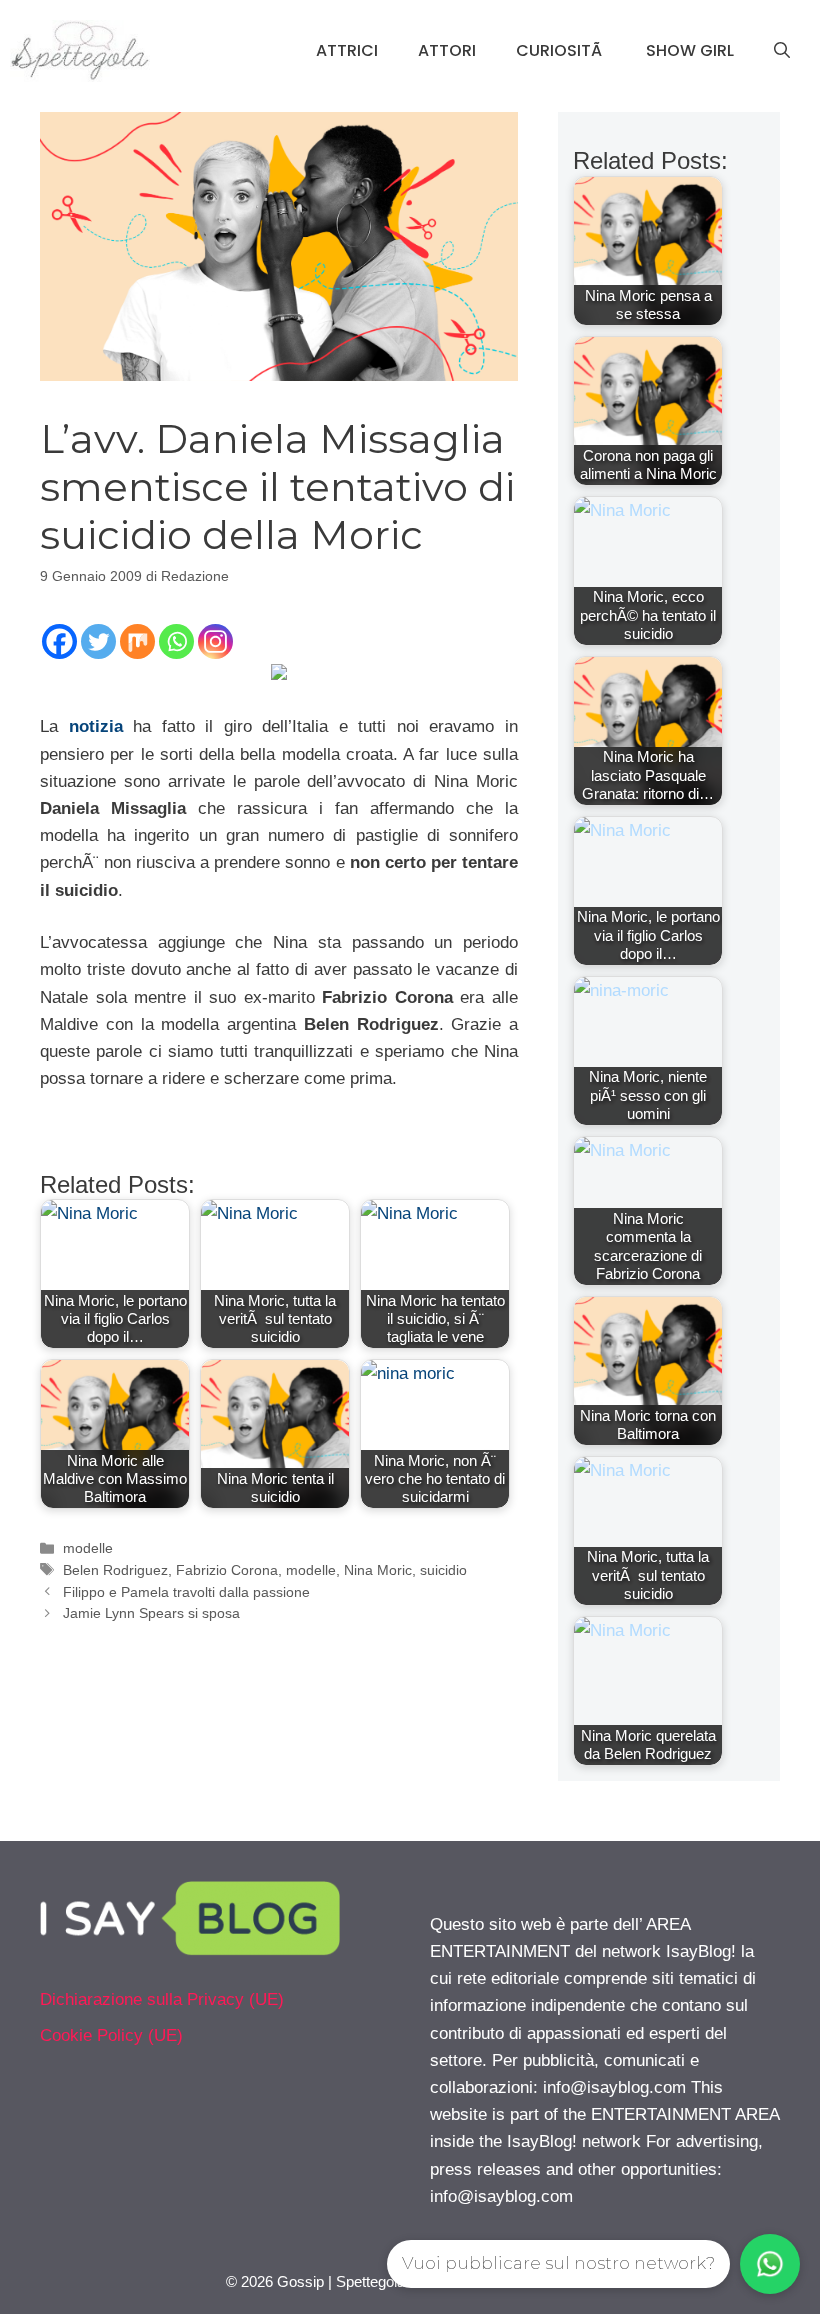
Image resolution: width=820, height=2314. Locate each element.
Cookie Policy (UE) (111, 2035)
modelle (88, 1548)
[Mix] (137, 641)
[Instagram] (215, 641)
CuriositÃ (561, 50)
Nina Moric (378, 1570)
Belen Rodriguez (115, 1570)
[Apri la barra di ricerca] (782, 51)
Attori (447, 50)
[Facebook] (59, 641)
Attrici (347, 50)
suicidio (443, 1570)
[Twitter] (98, 641)
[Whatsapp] (176, 641)
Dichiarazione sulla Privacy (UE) (162, 1999)
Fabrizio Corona (227, 1570)
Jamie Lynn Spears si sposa (151, 1613)
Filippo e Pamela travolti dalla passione (186, 1592)
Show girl (690, 50)
